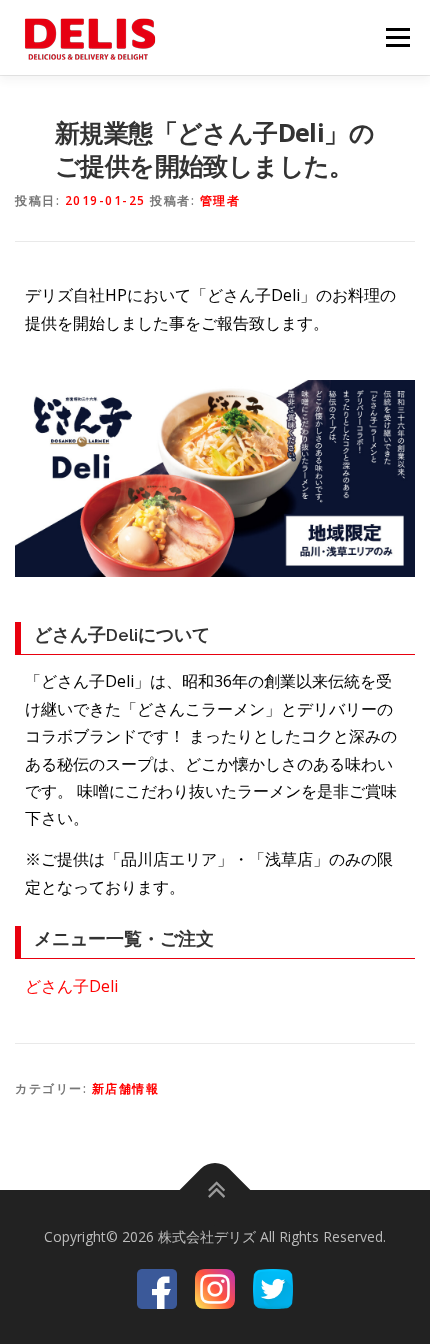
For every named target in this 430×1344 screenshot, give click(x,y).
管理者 (220, 200)
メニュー (397, 37)
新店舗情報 (126, 1088)
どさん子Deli (71, 986)
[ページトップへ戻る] (215, 1190)
